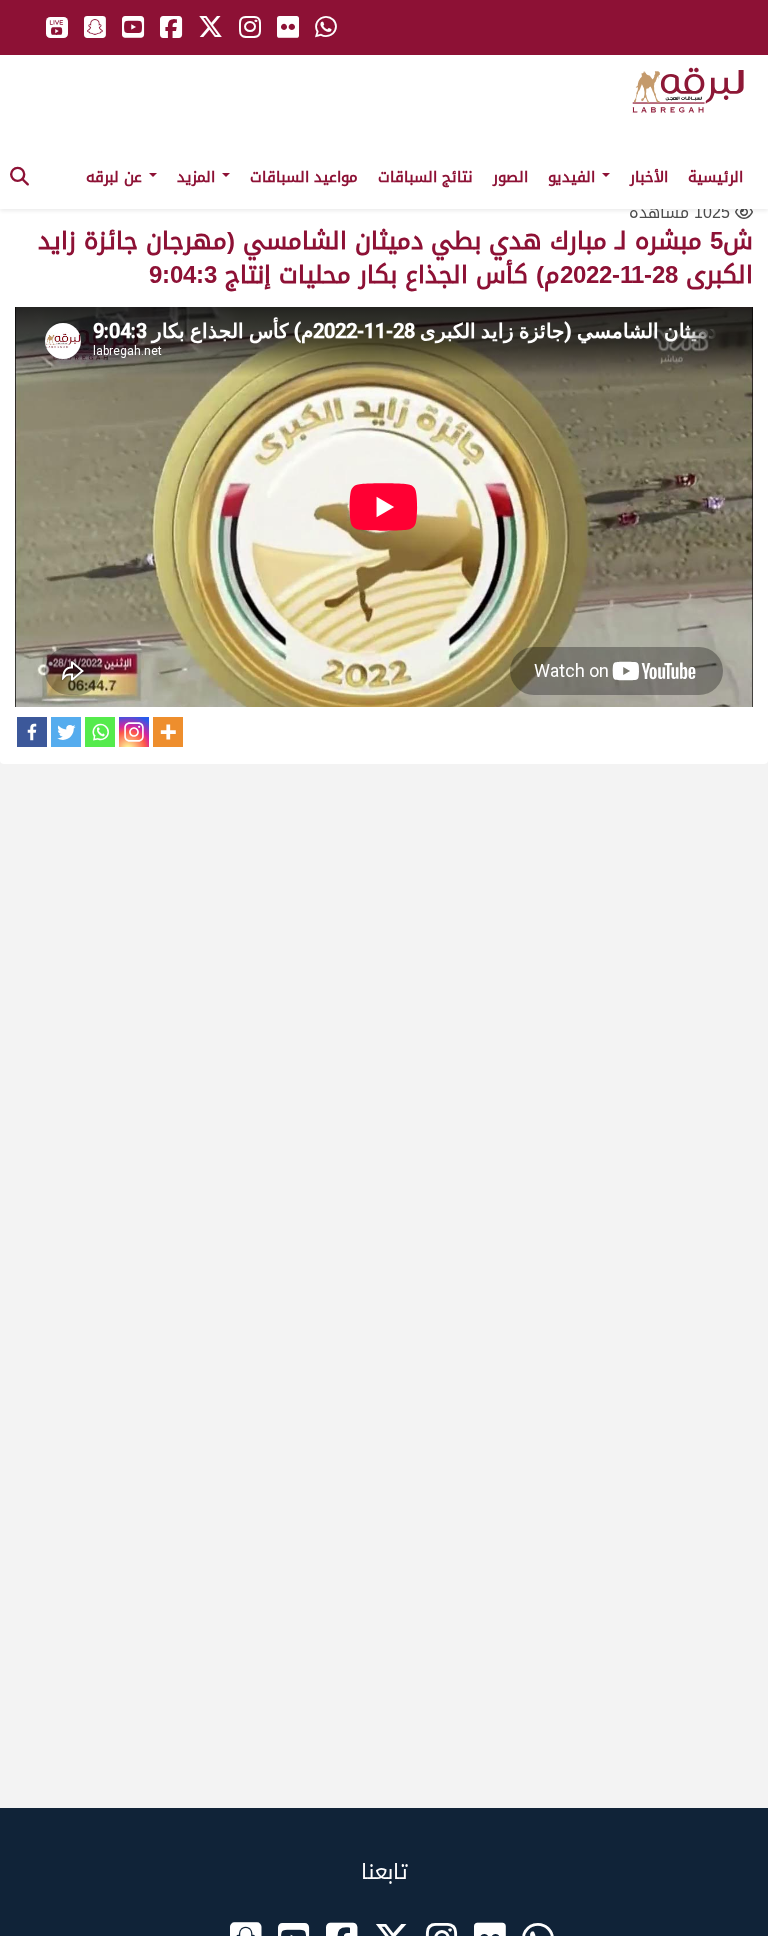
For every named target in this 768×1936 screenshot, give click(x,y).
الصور (510, 177)
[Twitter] (66, 732)
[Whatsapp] (100, 732)
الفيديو (574, 177)
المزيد (198, 177)
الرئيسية (715, 177)
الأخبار (649, 177)
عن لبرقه (116, 177)
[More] (168, 732)
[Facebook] (32, 732)
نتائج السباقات (425, 177)
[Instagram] (134, 732)
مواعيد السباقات (304, 177)
